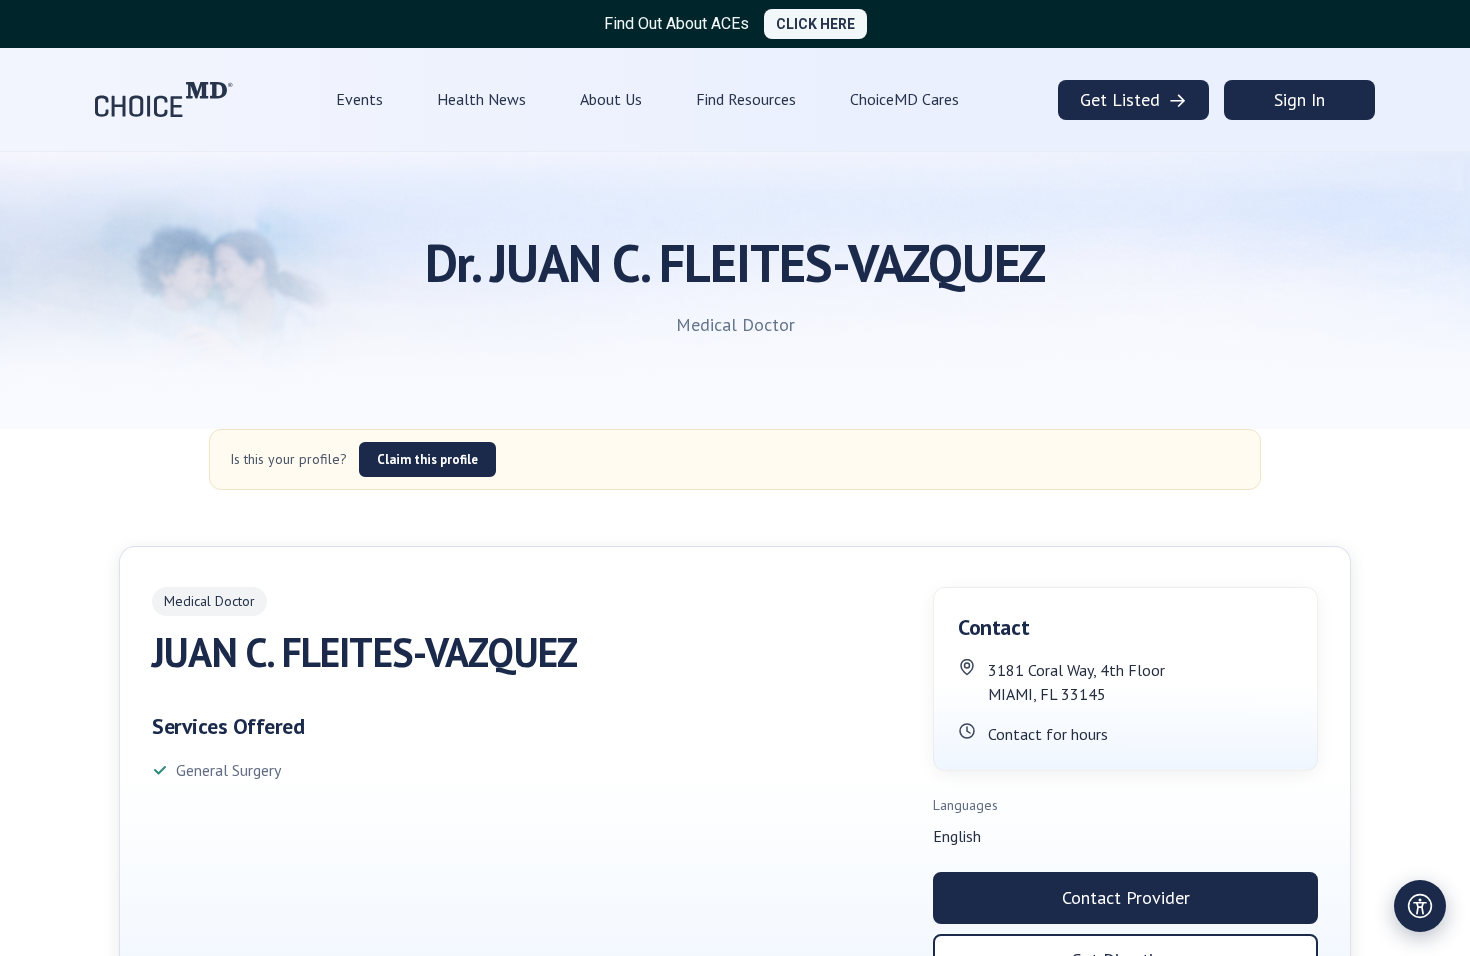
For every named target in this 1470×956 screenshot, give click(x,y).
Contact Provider (1126, 897)
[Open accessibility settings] (1420, 906)
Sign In (1299, 99)
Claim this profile (427, 459)
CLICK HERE (815, 24)
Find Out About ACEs (676, 23)
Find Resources (746, 99)
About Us (611, 99)
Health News (481, 99)
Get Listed (1133, 100)
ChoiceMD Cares (904, 99)
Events (359, 99)
